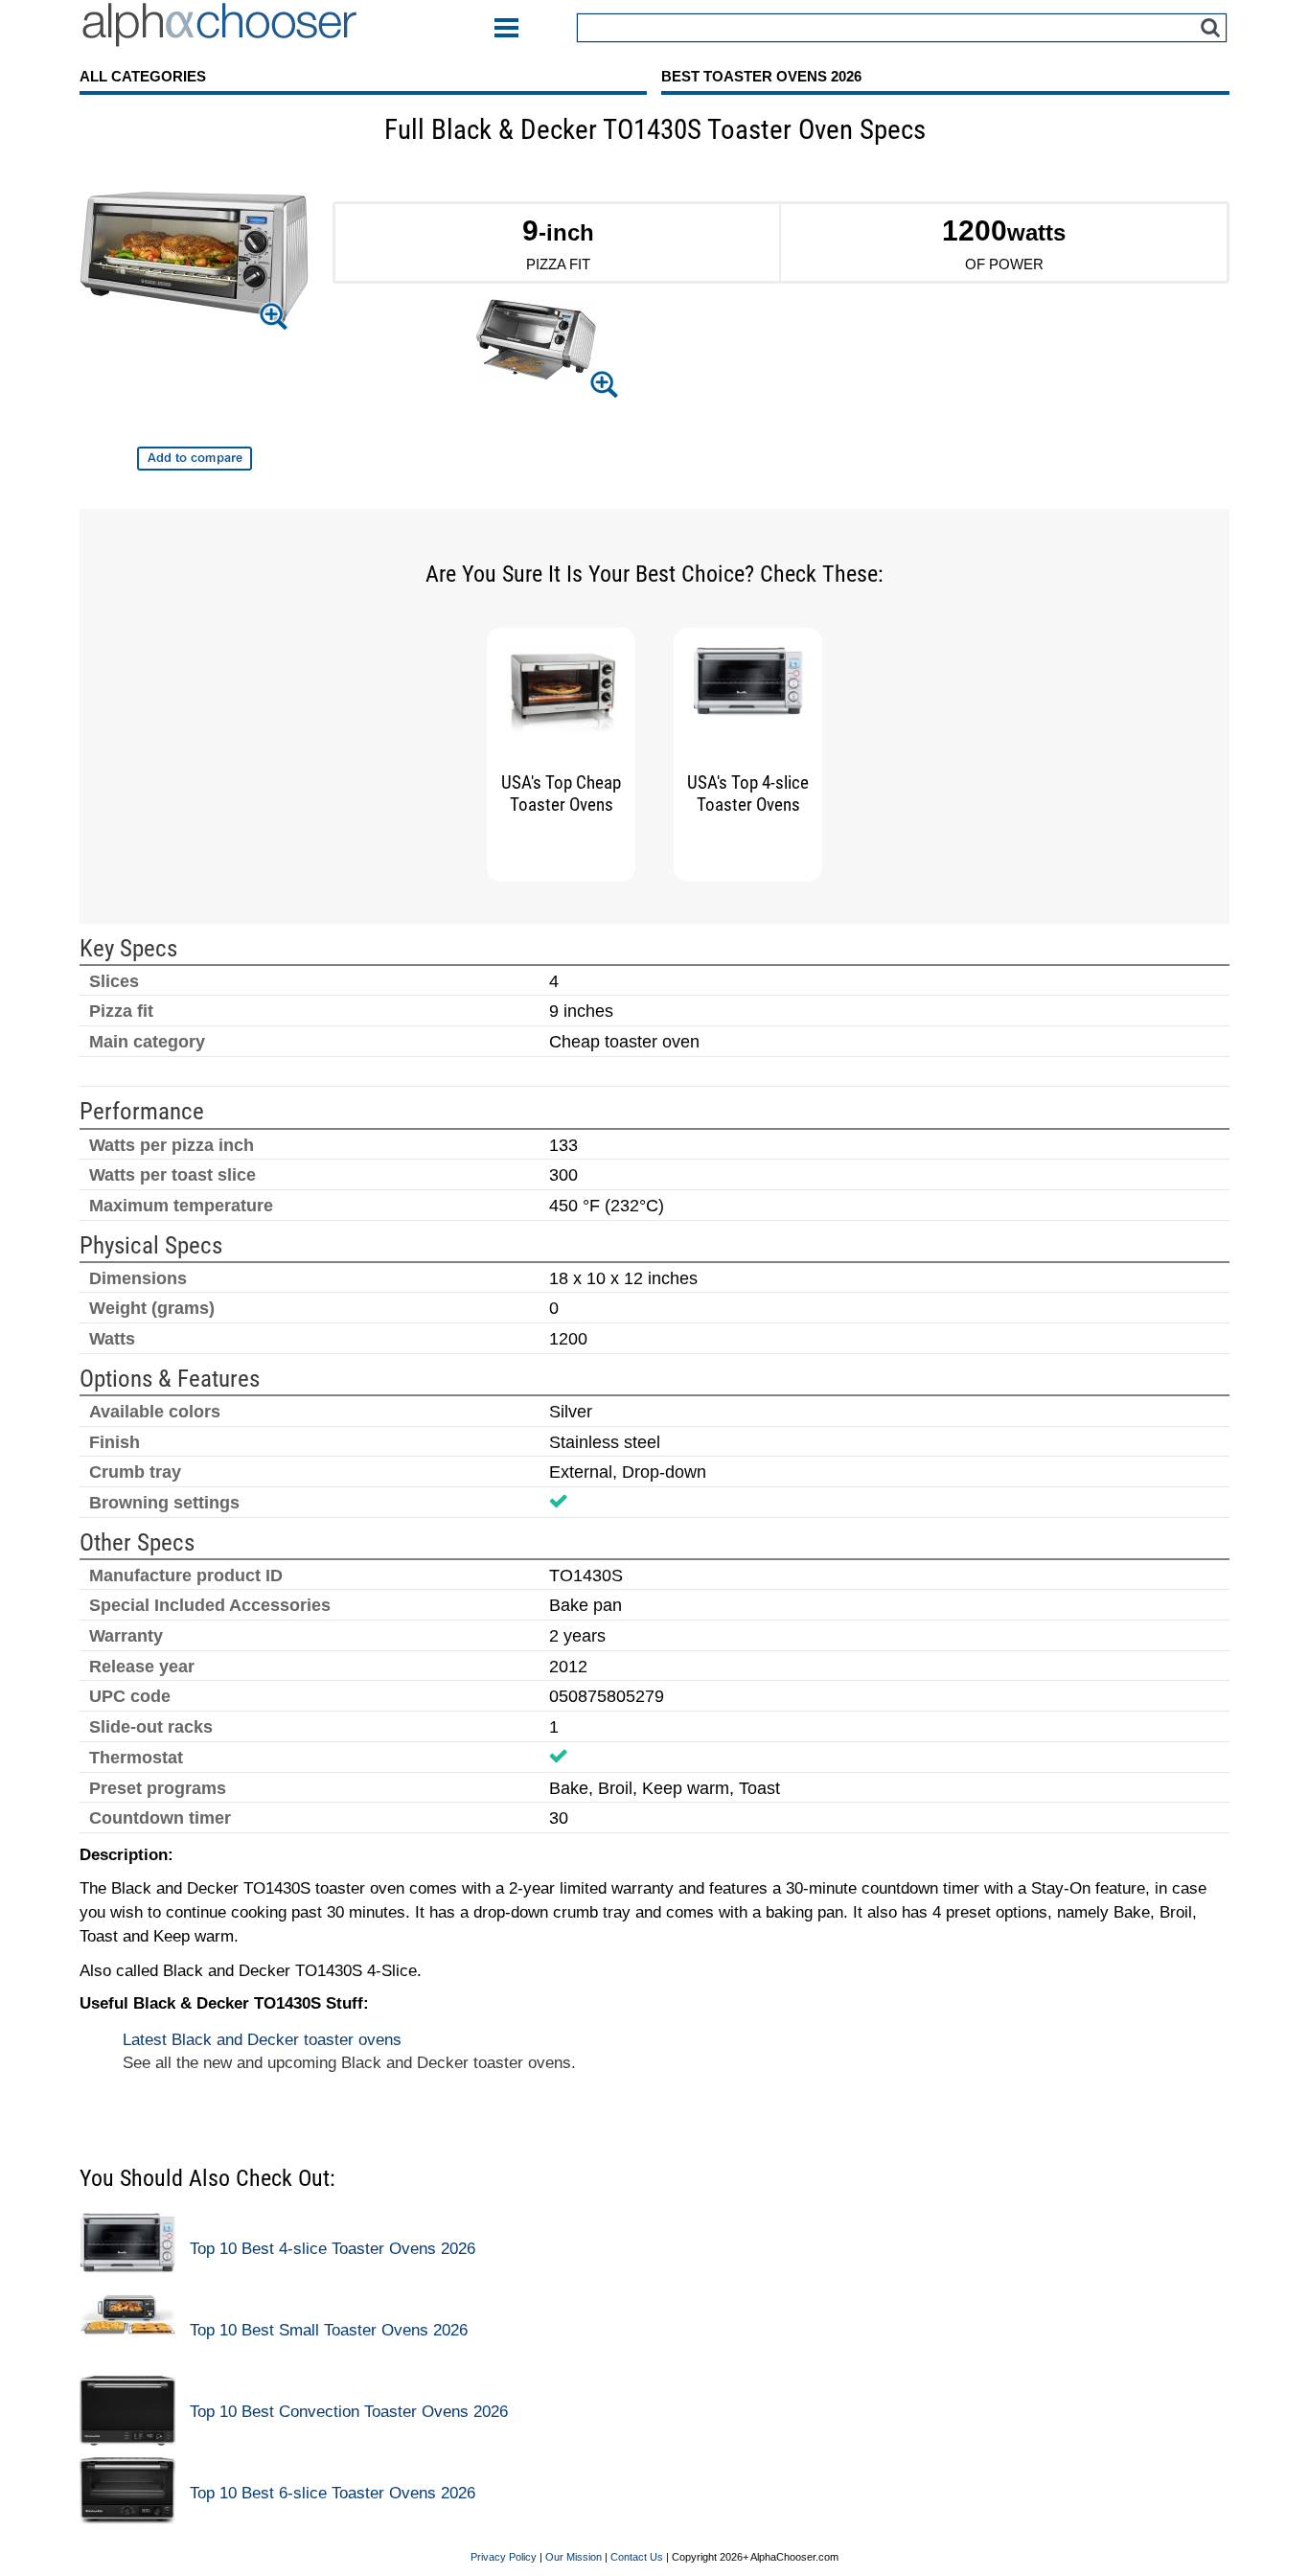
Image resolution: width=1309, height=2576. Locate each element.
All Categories (143, 76)
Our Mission (574, 2557)
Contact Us (637, 2557)
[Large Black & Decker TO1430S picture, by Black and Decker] (195, 262)
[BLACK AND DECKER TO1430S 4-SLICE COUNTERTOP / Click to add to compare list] (195, 459)
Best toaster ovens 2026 (761, 76)
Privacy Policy (504, 2557)
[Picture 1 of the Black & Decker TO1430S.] (535, 343)
